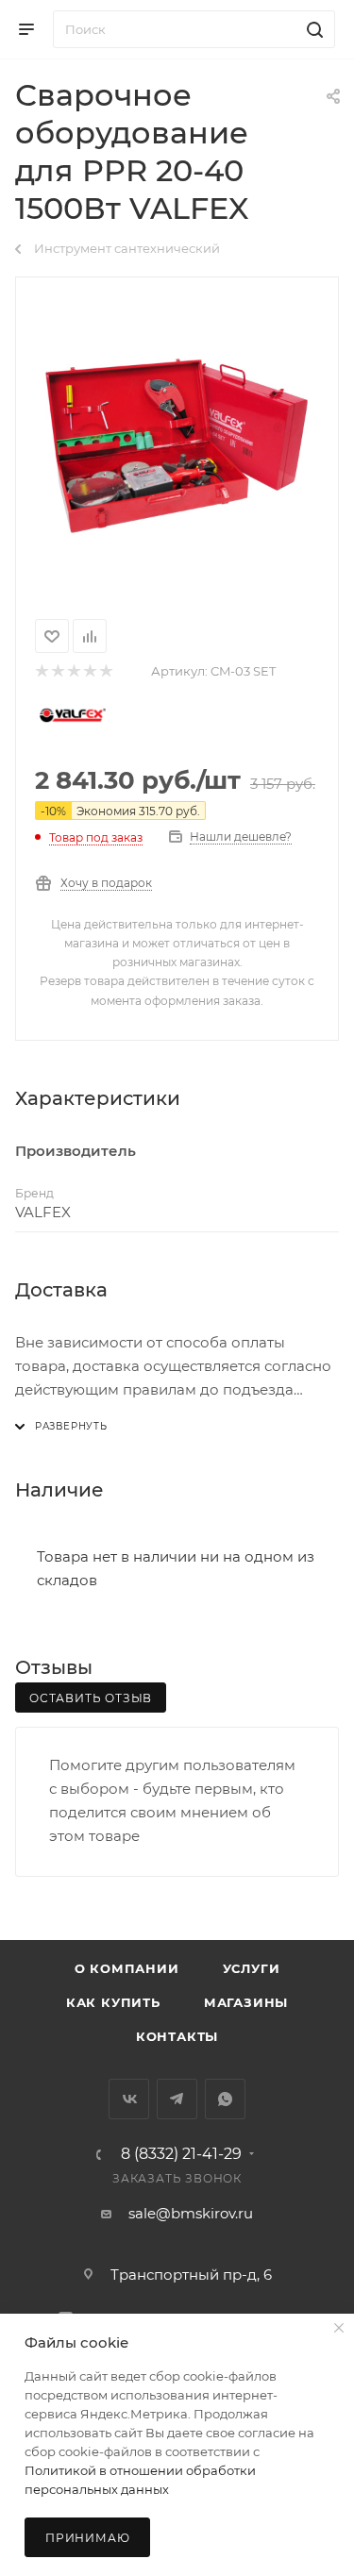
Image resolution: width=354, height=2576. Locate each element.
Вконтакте (129, 2099)
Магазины (246, 2002)
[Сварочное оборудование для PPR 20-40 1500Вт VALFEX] (177, 444)
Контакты (177, 2036)
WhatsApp (225, 2099)
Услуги (252, 1968)
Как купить (113, 2002)
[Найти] (312, 29)
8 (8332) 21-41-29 (181, 2154)
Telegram (177, 2099)
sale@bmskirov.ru (191, 2213)
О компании (127, 1968)
